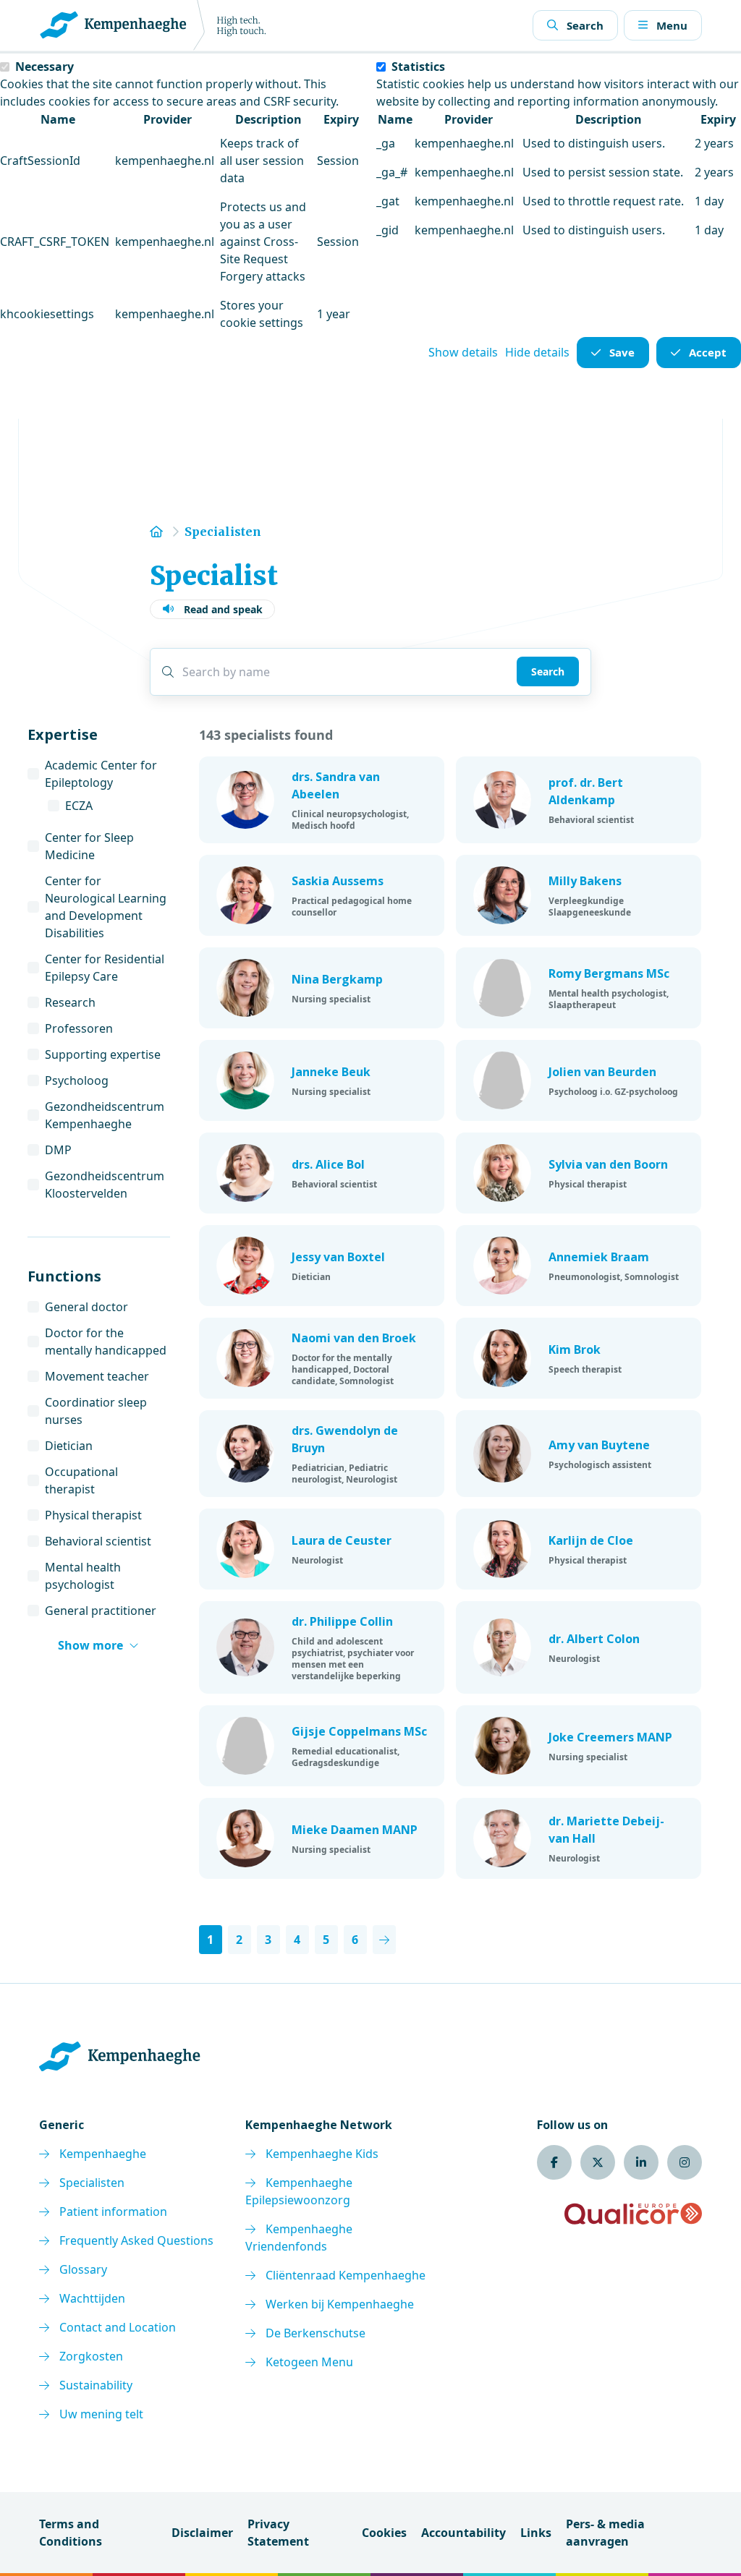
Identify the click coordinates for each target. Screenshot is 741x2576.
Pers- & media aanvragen (605, 2533)
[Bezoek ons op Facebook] (554, 2162)
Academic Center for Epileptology (101, 774)
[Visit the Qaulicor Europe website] (633, 2214)
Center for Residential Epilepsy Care (105, 968)
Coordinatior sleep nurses (96, 1411)
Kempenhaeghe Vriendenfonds (299, 2238)
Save (622, 352)
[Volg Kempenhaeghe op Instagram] (685, 2162)
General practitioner (101, 1611)
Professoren (79, 1028)
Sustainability (96, 2385)
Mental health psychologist (83, 1576)
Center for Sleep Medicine (89, 846)
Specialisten (92, 2183)
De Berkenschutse (316, 2333)
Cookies (384, 2533)
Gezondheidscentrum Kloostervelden (105, 1185)
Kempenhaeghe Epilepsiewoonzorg (299, 2191)
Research (70, 1002)
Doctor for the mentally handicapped (106, 1342)
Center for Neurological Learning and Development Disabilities (106, 907)
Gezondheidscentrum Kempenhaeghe (105, 1115)
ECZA (79, 806)
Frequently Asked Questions (136, 2240)
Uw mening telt (101, 2414)
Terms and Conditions (71, 2533)
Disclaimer (202, 2533)
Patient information (113, 2212)
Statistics (418, 67)
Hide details (537, 352)
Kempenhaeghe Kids (322, 2154)
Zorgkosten (91, 2356)
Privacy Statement (278, 2533)
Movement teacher (97, 1376)
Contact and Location (118, 2327)
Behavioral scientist (98, 1541)
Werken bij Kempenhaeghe (340, 2304)
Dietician (69, 1446)
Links (536, 2533)
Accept (708, 352)
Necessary (45, 67)
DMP (58, 1150)
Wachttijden (92, 2298)
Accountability (463, 2533)
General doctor (86, 1307)
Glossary (83, 2269)
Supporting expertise (103, 1054)
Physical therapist (93, 1515)
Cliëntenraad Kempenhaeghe (346, 2275)
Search (548, 671)
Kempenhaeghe (103, 2154)
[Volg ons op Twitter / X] (598, 2162)
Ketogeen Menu (309, 2362)
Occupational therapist (81, 1480)
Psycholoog (77, 1080)
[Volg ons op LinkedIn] (641, 2162)
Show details (463, 352)
